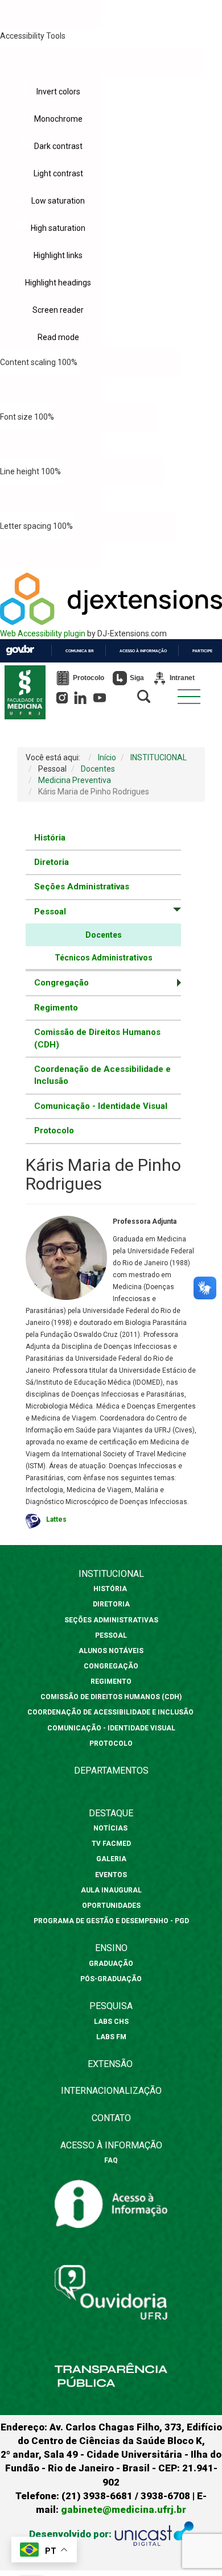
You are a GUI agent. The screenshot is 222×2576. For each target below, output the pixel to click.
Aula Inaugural (111, 1890)
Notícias (111, 1828)
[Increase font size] (50, 444)
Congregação (111, 1666)
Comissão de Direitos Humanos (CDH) (97, 1038)
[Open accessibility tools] (50, 14)
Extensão (110, 2064)
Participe (202, 651)
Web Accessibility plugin (43, 633)
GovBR (20, 650)
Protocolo (54, 1130)
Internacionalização (111, 2091)
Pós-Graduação (111, 1979)
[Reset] (50, 61)
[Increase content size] (50, 390)
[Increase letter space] (50, 553)
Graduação (111, 1964)
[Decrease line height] (113, 471)
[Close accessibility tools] (153, 62)
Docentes (104, 935)
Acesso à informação (143, 651)
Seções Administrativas (82, 887)
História (50, 838)
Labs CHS (111, 2022)
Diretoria (52, 862)
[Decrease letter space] (125, 526)
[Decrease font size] (106, 417)
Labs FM (111, 2037)
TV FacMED (111, 1844)
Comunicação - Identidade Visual (101, 1106)
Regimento (56, 1008)
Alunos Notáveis (111, 1651)
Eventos (111, 1875)
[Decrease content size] (129, 362)
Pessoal (111, 1635)
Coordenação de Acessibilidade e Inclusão (102, 1075)
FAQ (111, 2160)
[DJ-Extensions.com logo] (111, 622)
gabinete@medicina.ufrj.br (124, 2509)
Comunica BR (80, 651)
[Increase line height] (50, 499)
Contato (111, 2118)
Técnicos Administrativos (104, 958)
